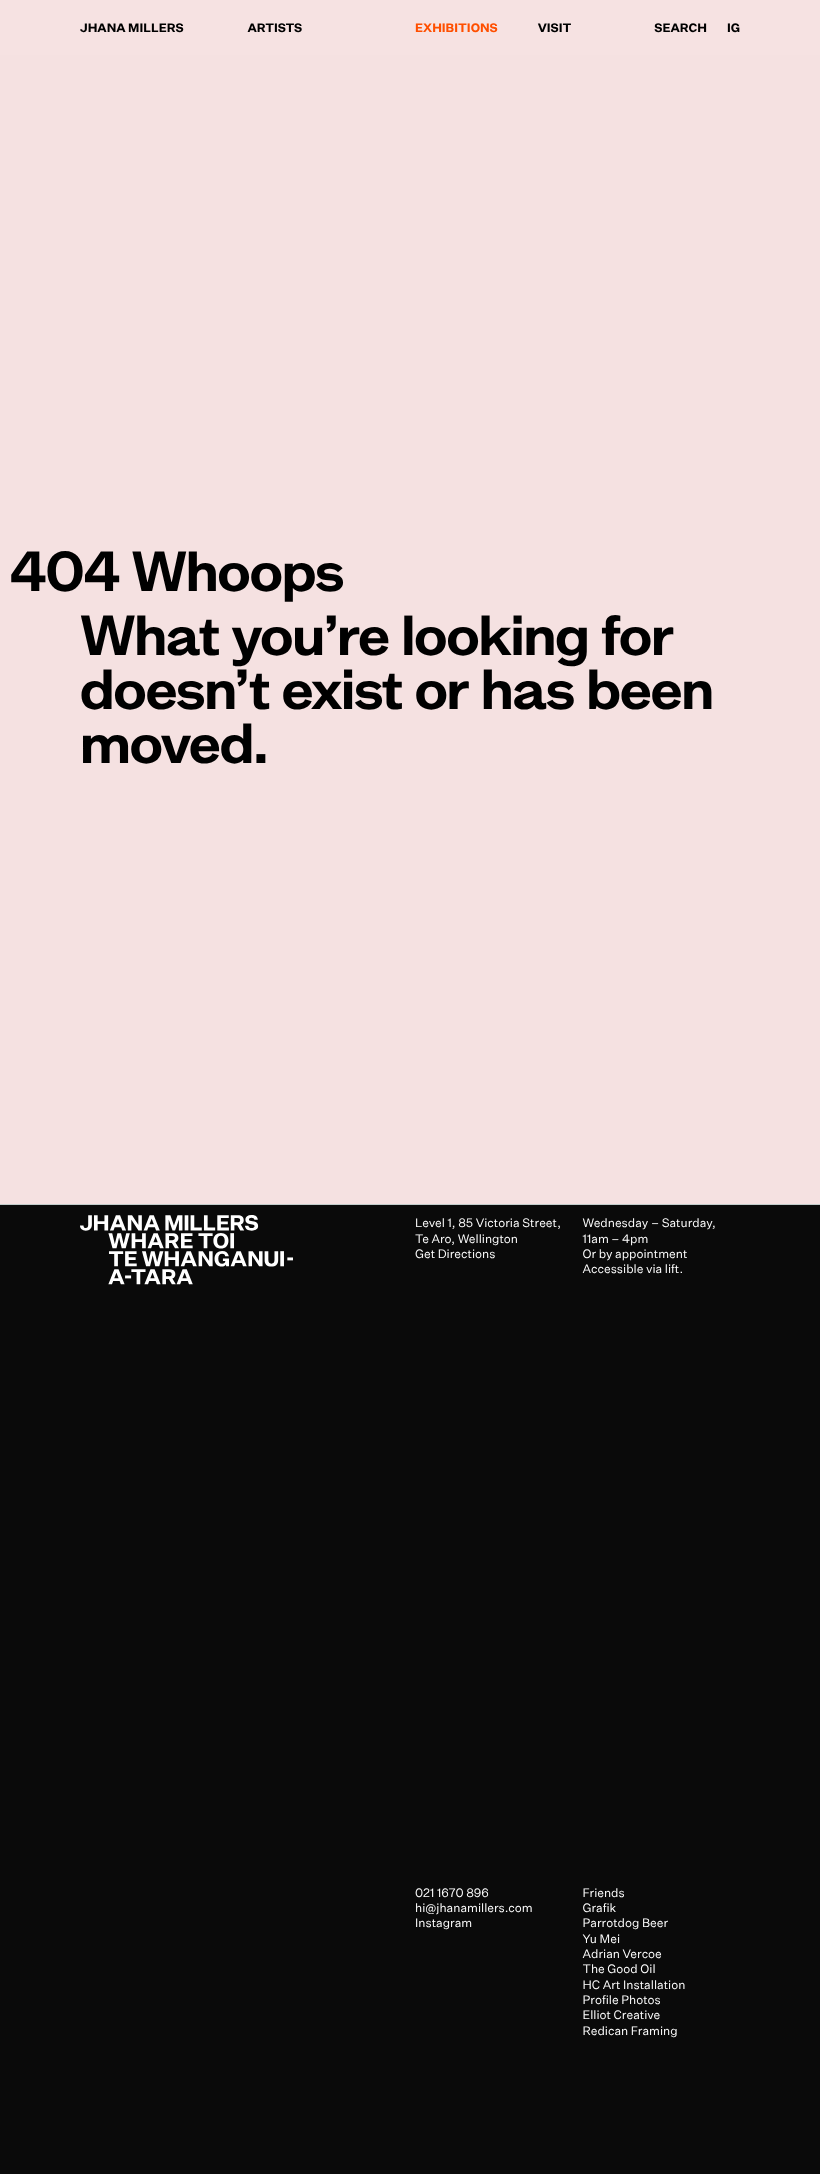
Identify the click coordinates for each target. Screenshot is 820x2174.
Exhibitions (456, 27)
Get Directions (455, 1253)
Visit (555, 27)
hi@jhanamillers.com (474, 1907)
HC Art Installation (634, 1984)
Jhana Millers (132, 27)
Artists (275, 27)
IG (733, 27)
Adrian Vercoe (622, 1953)
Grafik (600, 1907)
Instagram (443, 1922)
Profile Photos (622, 1999)
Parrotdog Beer (626, 1922)
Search (680, 27)
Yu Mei (602, 1938)
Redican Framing (630, 2030)
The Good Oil (619, 1968)
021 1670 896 (452, 1892)
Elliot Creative (622, 2014)
